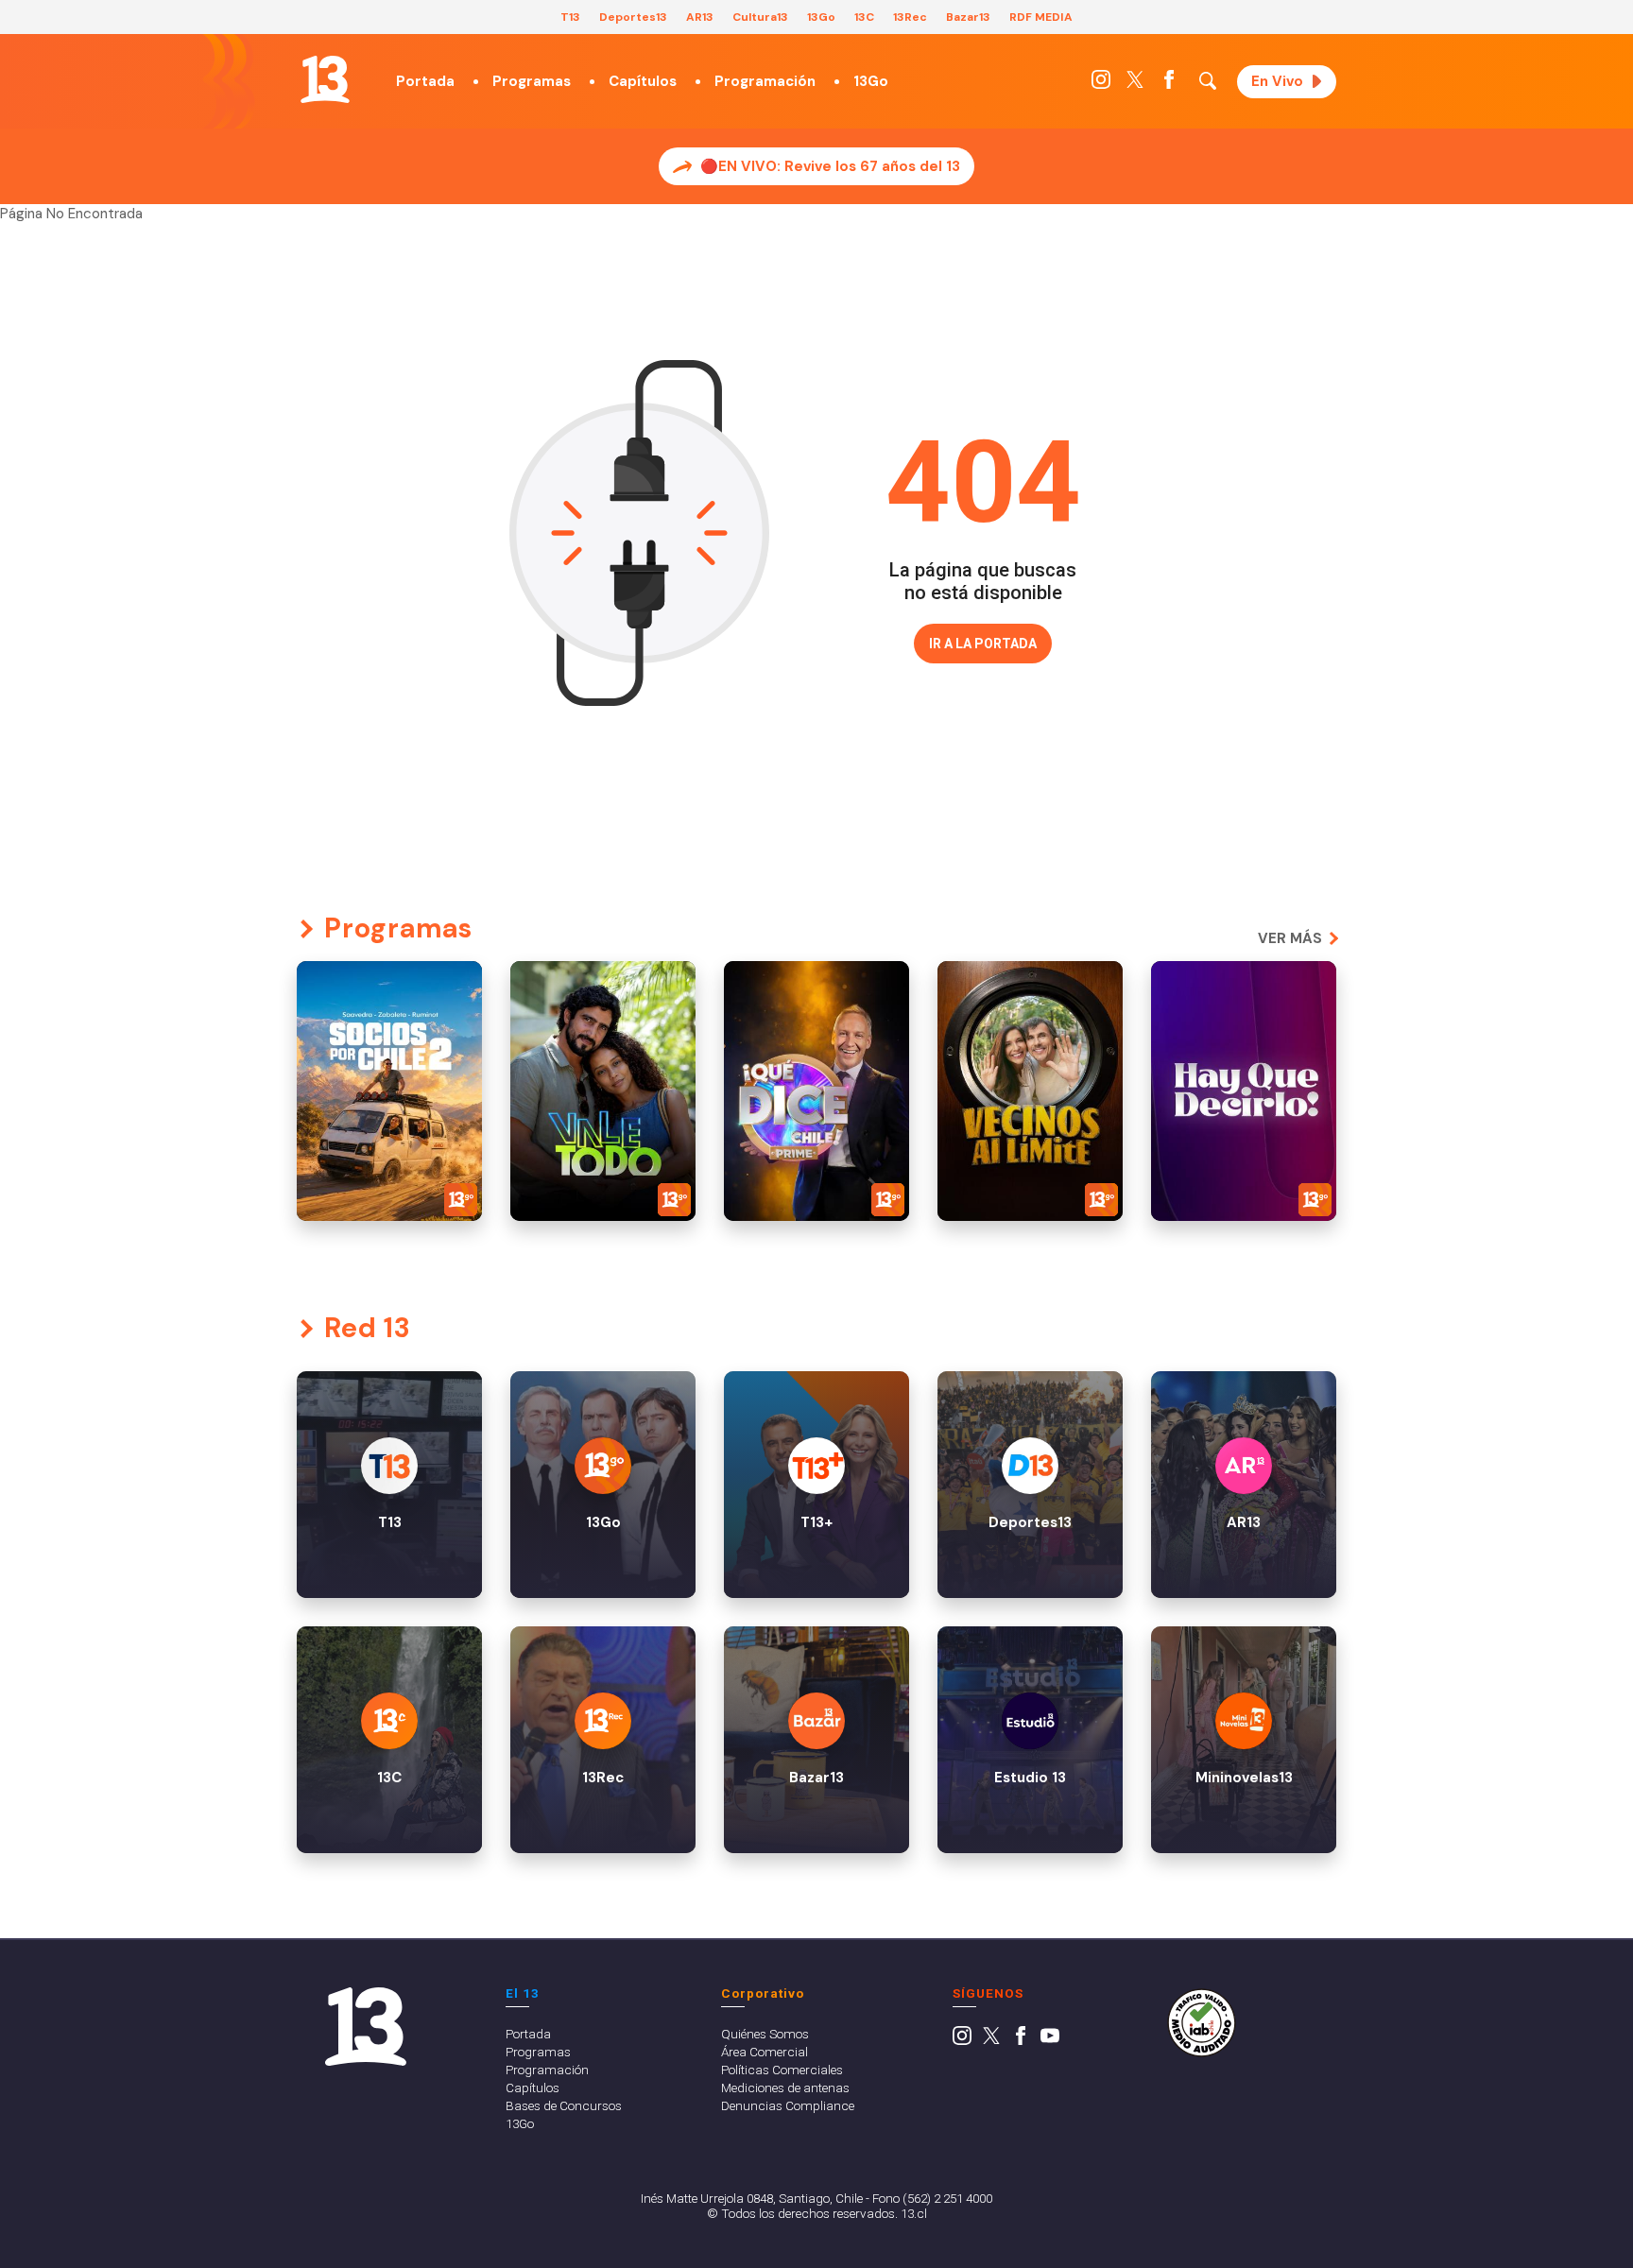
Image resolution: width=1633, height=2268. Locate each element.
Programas (532, 81)
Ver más (1290, 938)
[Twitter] (1135, 84)
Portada (425, 81)
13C (864, 17)
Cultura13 (760, 17)
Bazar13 (968, 17)
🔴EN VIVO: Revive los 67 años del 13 (830, 166)
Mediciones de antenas (785, 2088)
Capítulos (643, 81)
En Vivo (1277, 81)
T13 (570, 17)
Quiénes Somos (765, 2034)
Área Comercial (765, 2052)
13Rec (910, 17)
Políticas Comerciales (782, 2070)
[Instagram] (1101, 84)
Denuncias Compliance (788, 2105)
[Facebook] (1169, 84)
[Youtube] (1050, 2040)
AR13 (700, 17)
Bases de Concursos (564, 2105)
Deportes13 (633, 17)
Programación (765, 81)
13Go (821, 17)
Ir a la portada (983, 644)
